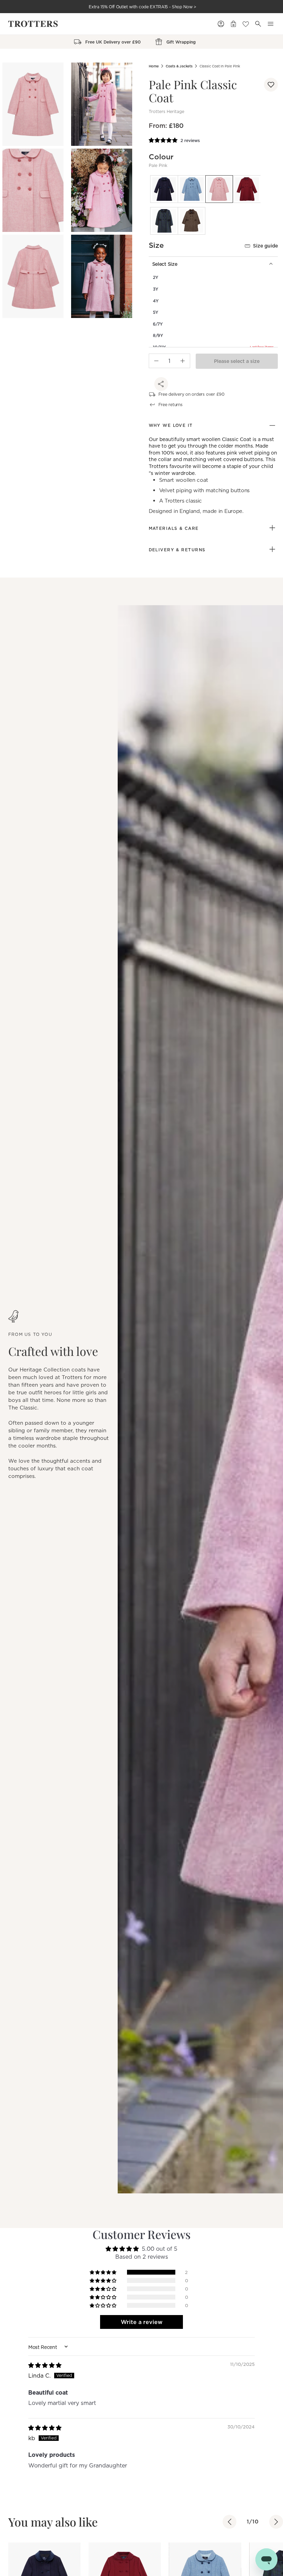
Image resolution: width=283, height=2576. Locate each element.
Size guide (265, 246)
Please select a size (237, 361)
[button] (271, 85)
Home (154, 66)
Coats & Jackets (179, 66)
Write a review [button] (142, 2322)
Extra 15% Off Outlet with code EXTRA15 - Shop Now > (143, 7)
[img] (45, 2365)
